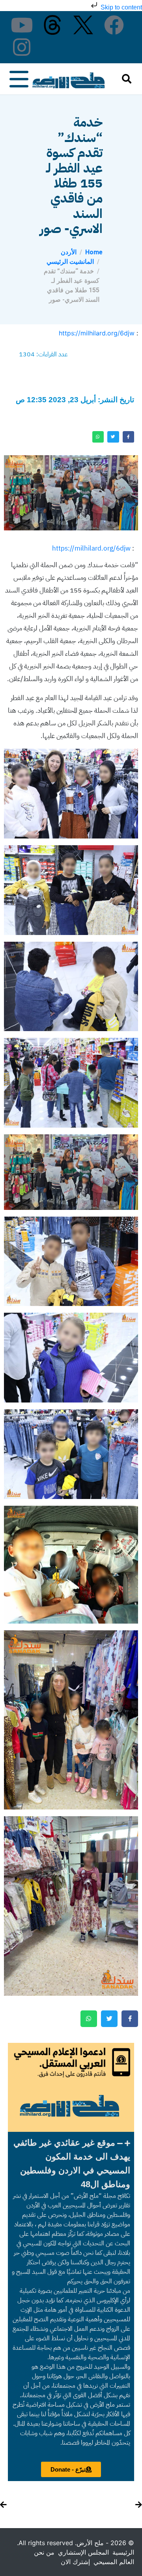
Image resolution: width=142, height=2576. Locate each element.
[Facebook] (114, 25)
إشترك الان (75, 2562)
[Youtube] (22, 25)
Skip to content (121, 7)
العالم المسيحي (114, 2562)
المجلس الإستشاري (83, 2552)
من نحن (44, 2552)
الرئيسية (123, 2552)
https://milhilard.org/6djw (97, 333)
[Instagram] (22, 47)
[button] (71, 2163)
